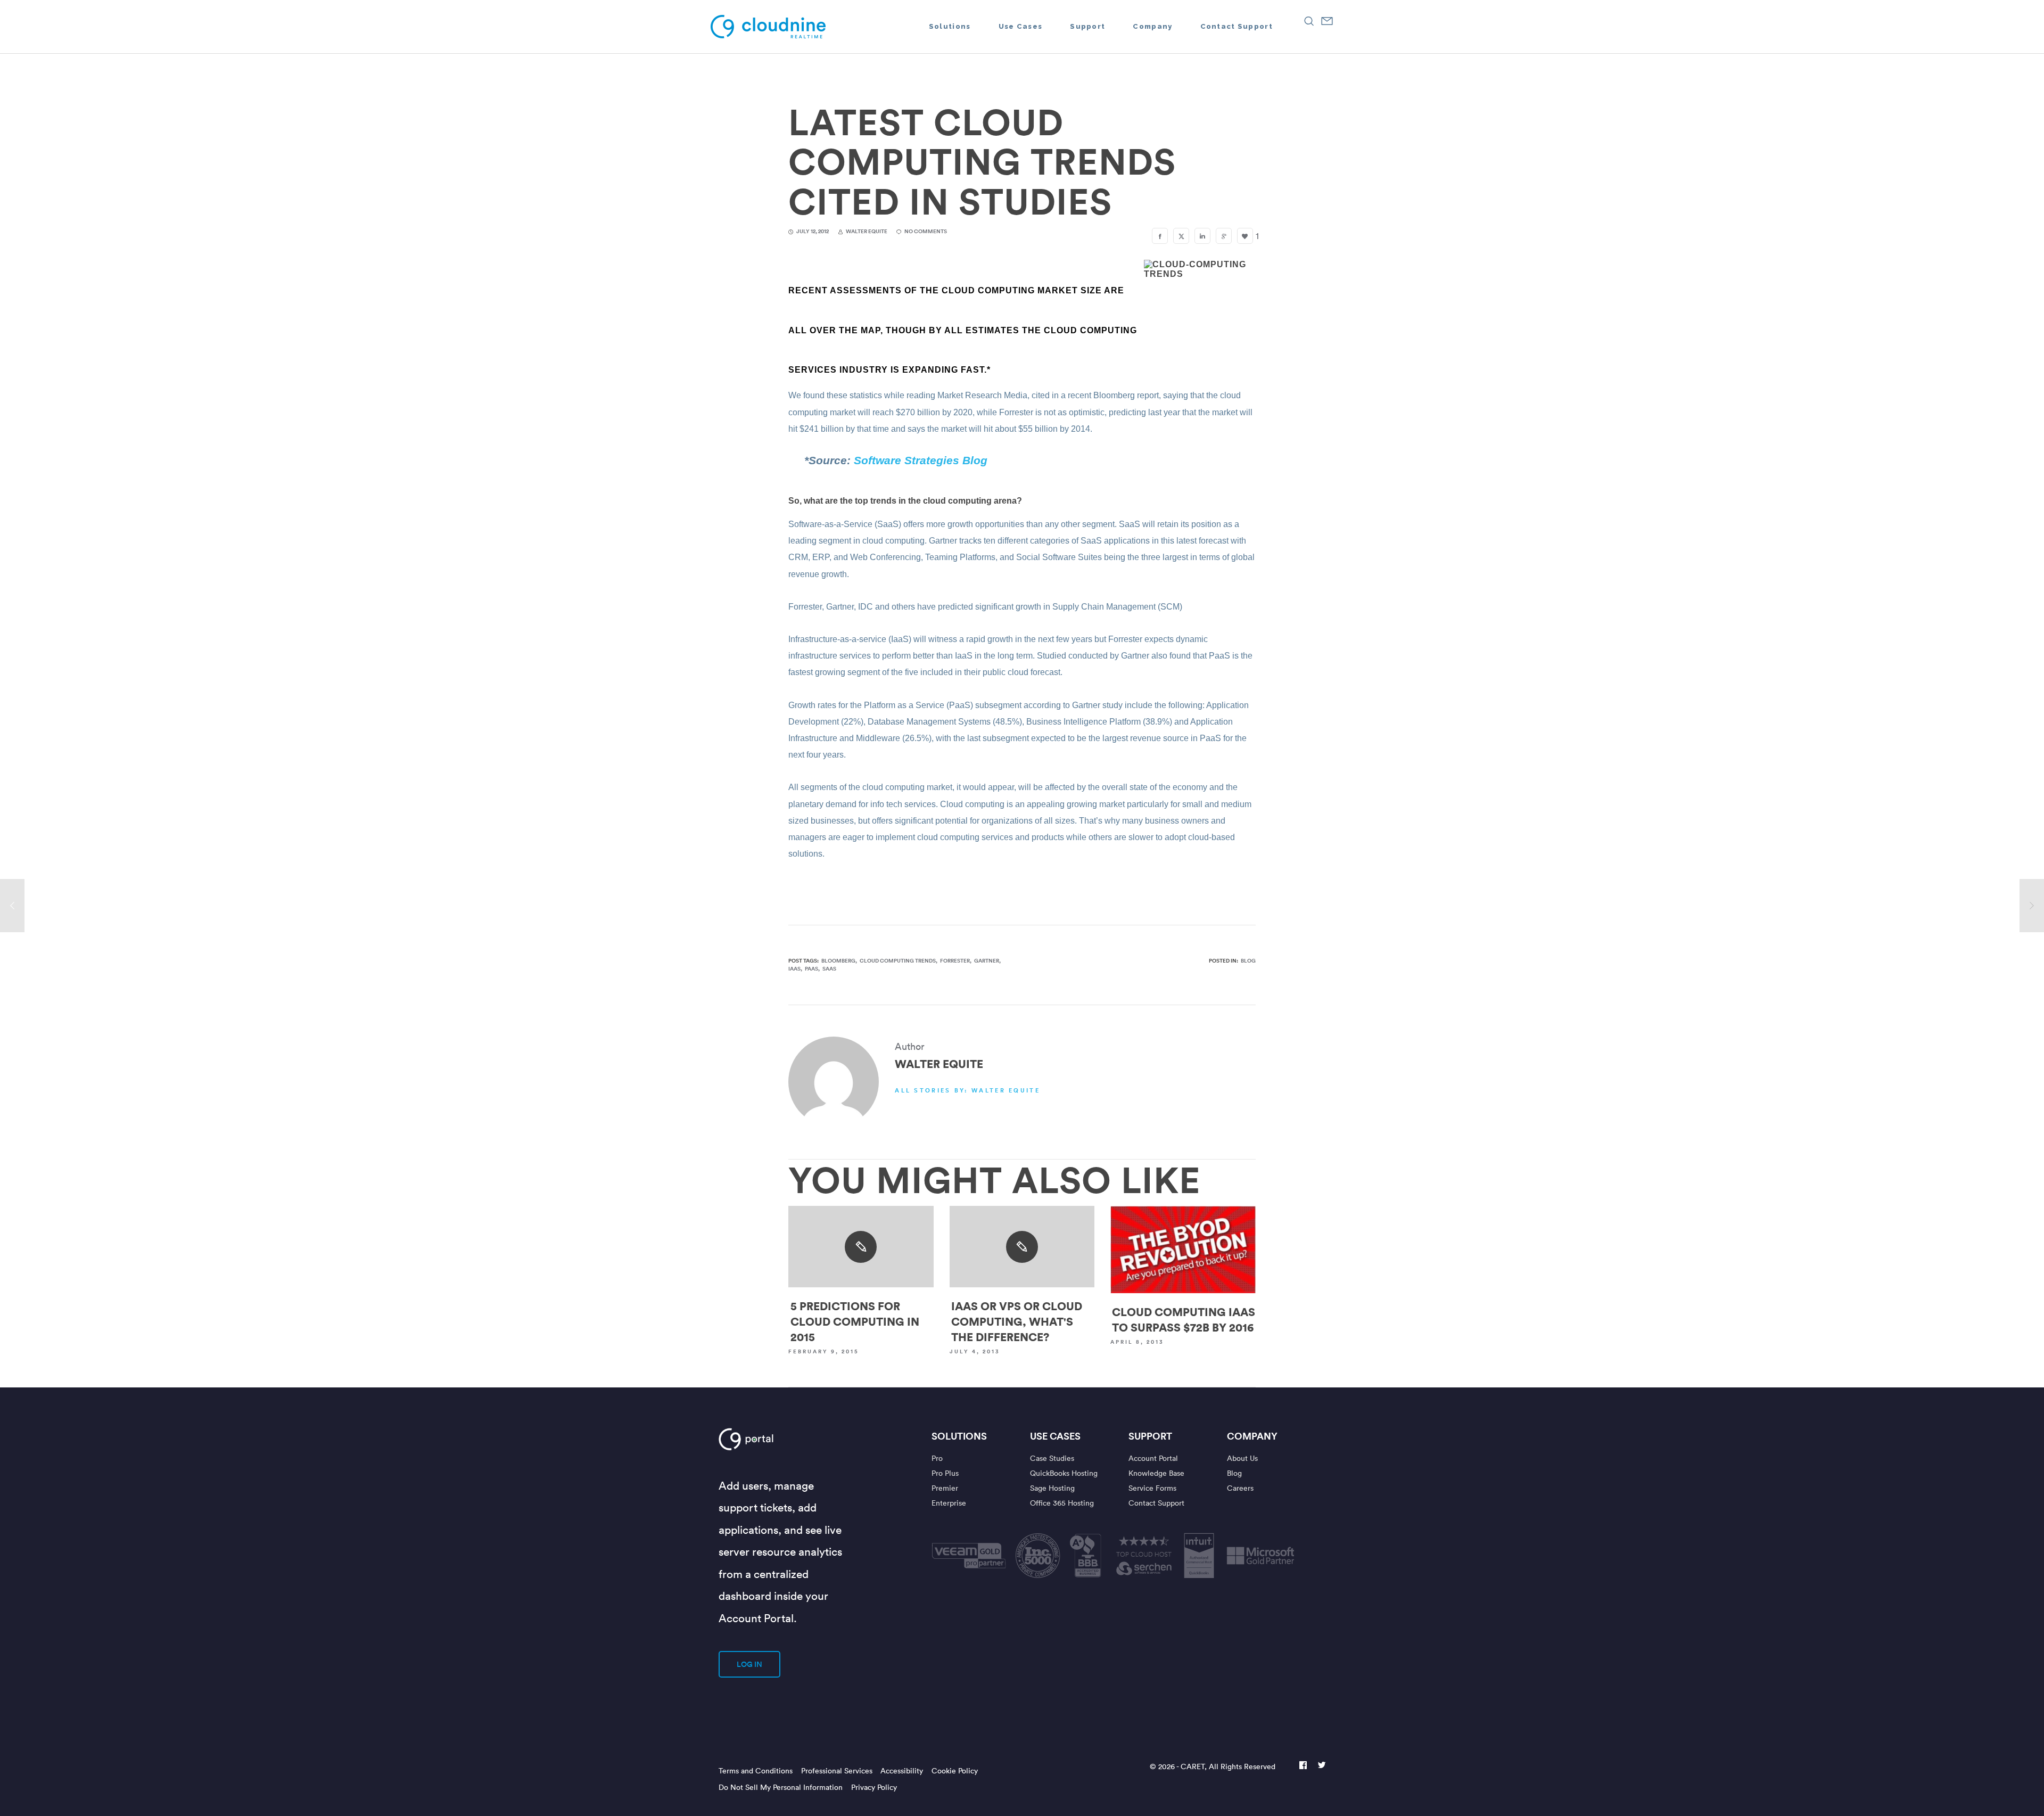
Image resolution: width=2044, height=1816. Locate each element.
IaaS (794, 969)
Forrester (955, 961)
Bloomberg (838, 961)
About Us (1242, 1458)
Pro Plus (945, 1473)
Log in (749, 1664)
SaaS (829, 969)
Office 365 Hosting (1062, 1503)
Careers (1240, 1488)
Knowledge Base (1156, 1473)
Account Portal (1153, 1458)
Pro (937, 1458)
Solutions (959, 1436)
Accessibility (902, 1770)
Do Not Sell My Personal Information (781, 1787)
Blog (1248, 961)
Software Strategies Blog (921, 460)
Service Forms (1152, 1488)
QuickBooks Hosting (1064, 1473)
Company (1252, 1436)
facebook (1303, 1766)
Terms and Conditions (756, 1770)
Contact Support (1156, 1503)
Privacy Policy (874, 1787)
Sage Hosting (1052, 1488)
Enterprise (949, 1503)
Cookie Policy (955, 1770)
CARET (1193, 1766)
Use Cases (1055, 1436)
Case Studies (1052, 1458)
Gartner (987, 961)
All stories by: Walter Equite (967, 1090)
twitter (1322, 1766)
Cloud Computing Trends (898, 961)
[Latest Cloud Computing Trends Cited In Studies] (1160, 236)
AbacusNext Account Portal (781, 1439)
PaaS (811, 969)
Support (1150, 1436)
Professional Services (837, 1770)
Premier (945, 1488)
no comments (926, 231)
